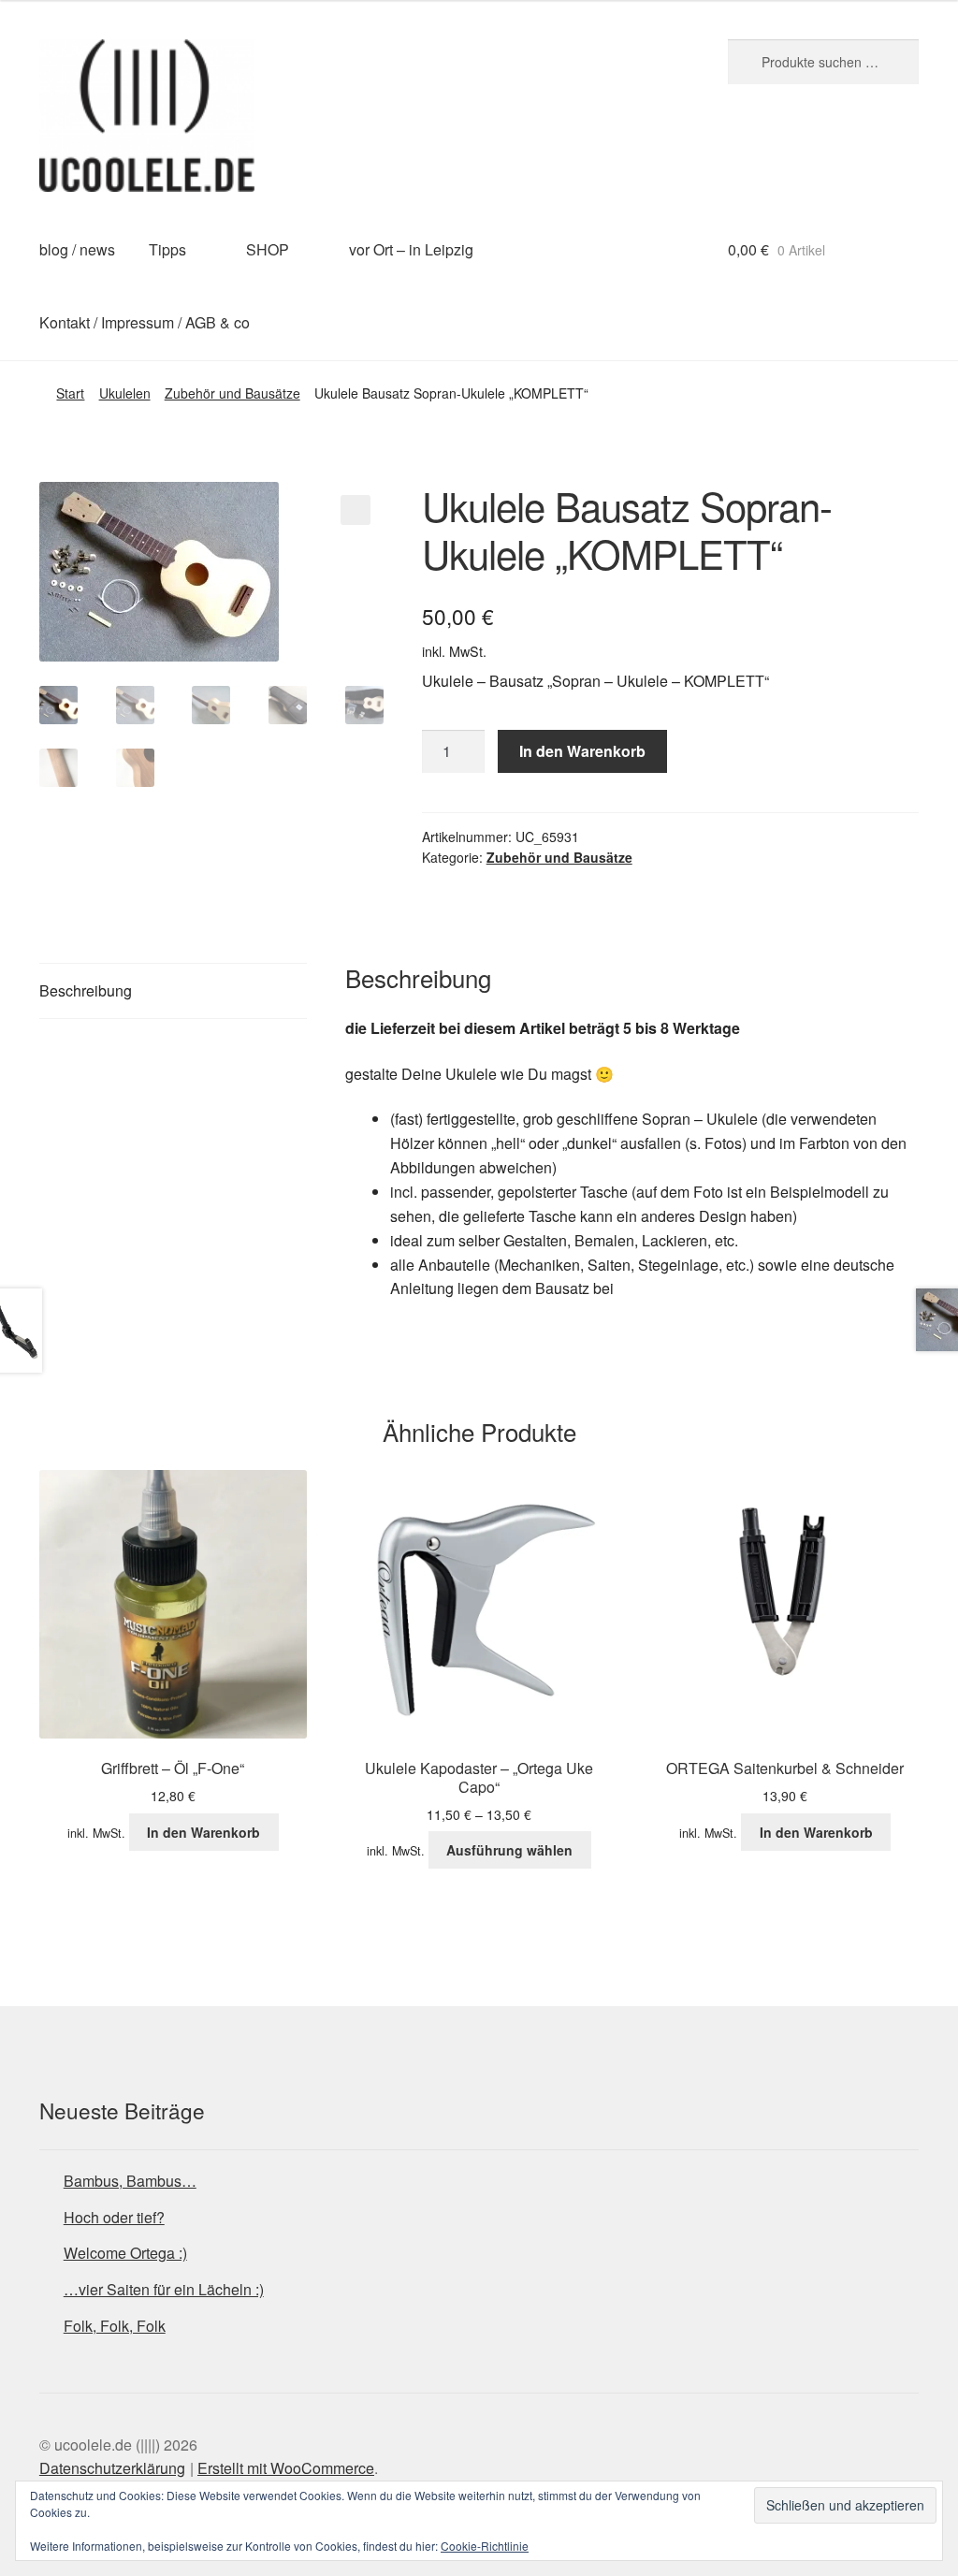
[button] (356, 510)
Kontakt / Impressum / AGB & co (145, 322)
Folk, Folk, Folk (115, 2326)
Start (70, 393)
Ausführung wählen (509, 1850)
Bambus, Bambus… (130, 2181)
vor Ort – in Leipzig (411, 249)
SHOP (268, 249)
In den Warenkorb (582, 751)
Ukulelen (125, 393)
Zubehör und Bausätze (232, 393)
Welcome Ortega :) (125, 2253)
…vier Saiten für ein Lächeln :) (164, 2289)
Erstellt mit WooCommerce (286, 2468)
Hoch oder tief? (114, 2217)
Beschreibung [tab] (86, 990)
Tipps (167, 249)
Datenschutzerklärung (112, 2468)
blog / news (77, 249)
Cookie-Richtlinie (485, 2546)
